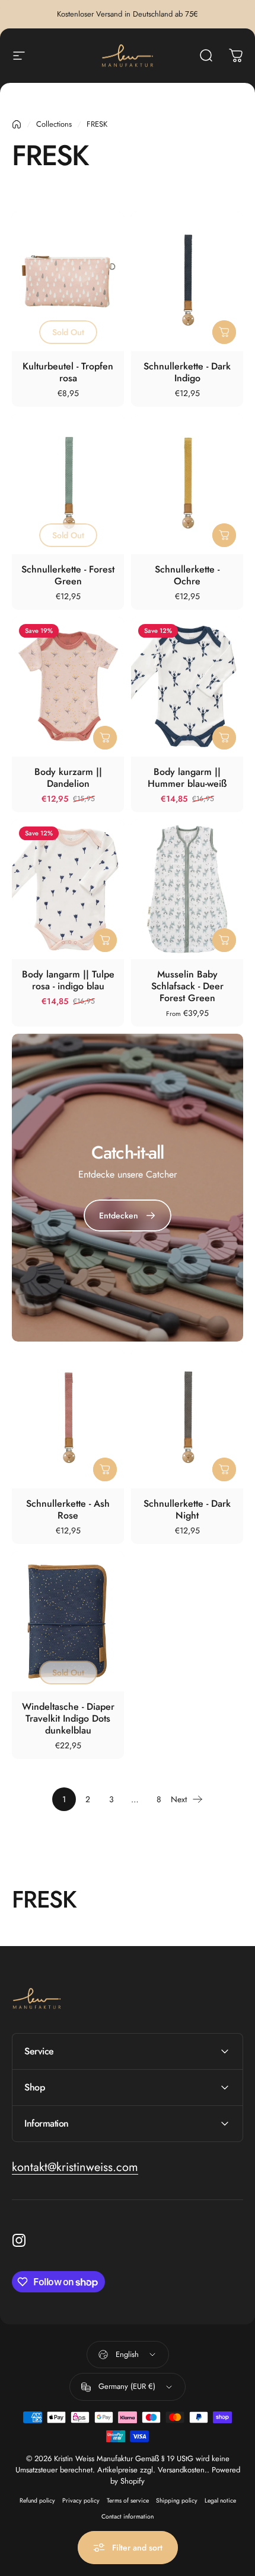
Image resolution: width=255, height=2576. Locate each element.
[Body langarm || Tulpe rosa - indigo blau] (68, 889)
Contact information (128, 2516)
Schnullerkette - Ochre (187, 575)
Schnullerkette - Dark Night (187, 1509)
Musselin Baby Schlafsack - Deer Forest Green (187, 986)
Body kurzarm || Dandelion (68, 778)
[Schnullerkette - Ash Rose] (68, 1419)
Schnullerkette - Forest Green (68, 575)
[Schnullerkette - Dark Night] (187, 1419)
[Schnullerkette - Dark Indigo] (187, 281)
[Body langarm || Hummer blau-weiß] (187, 687)
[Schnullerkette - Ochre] (187, 484)
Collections (54, 124)
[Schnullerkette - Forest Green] (68, 484)
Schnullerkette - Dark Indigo (187, 372)
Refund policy (37, 2501)
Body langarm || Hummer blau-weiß (187, 778)
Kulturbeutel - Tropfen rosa (68, 372)
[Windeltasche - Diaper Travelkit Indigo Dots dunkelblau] (68, 1621)
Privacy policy (81, 2501)
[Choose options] (105, 738)
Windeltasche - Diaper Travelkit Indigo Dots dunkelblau (68, 1718)
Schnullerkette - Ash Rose (68, 1509)
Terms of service (128, 2501)
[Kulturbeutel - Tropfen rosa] (68, 281)
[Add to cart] (224, 332)
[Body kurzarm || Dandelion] (68, 687)
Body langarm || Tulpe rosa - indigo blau (68, 980)
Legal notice (220, 2501)
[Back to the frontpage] (17, 124)
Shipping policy (177, 2501)
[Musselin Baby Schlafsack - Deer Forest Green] (187, 889)
